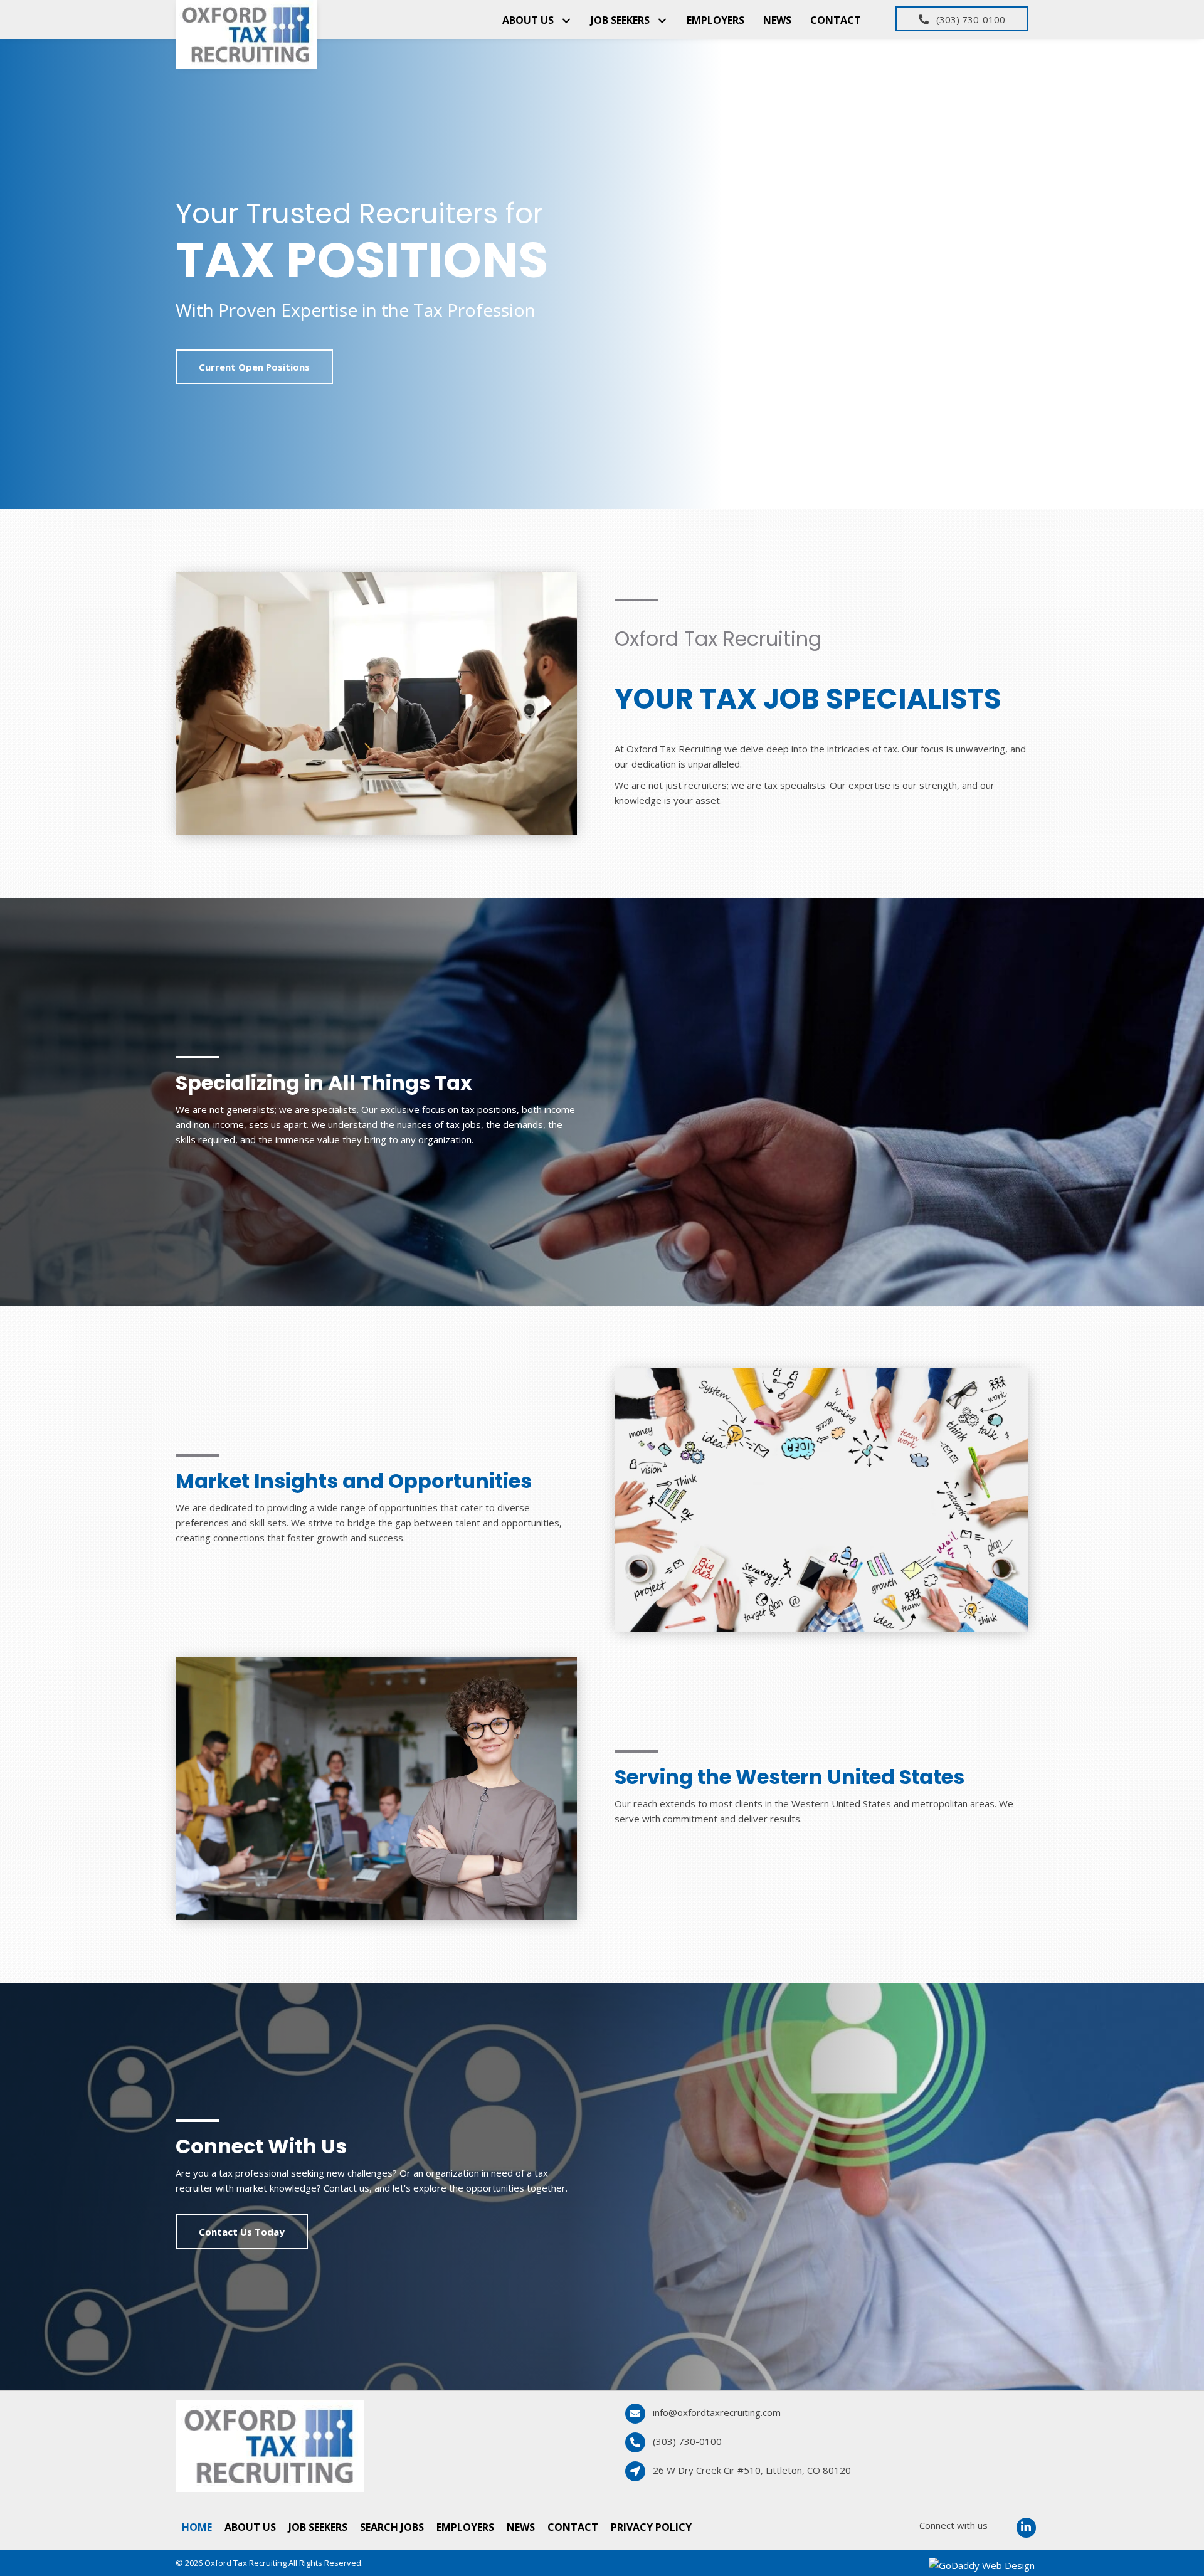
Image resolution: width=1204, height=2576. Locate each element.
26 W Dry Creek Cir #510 (752, 2470)
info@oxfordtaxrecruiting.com (717, 2412)
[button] (566, 20)
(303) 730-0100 (687, 2441)
